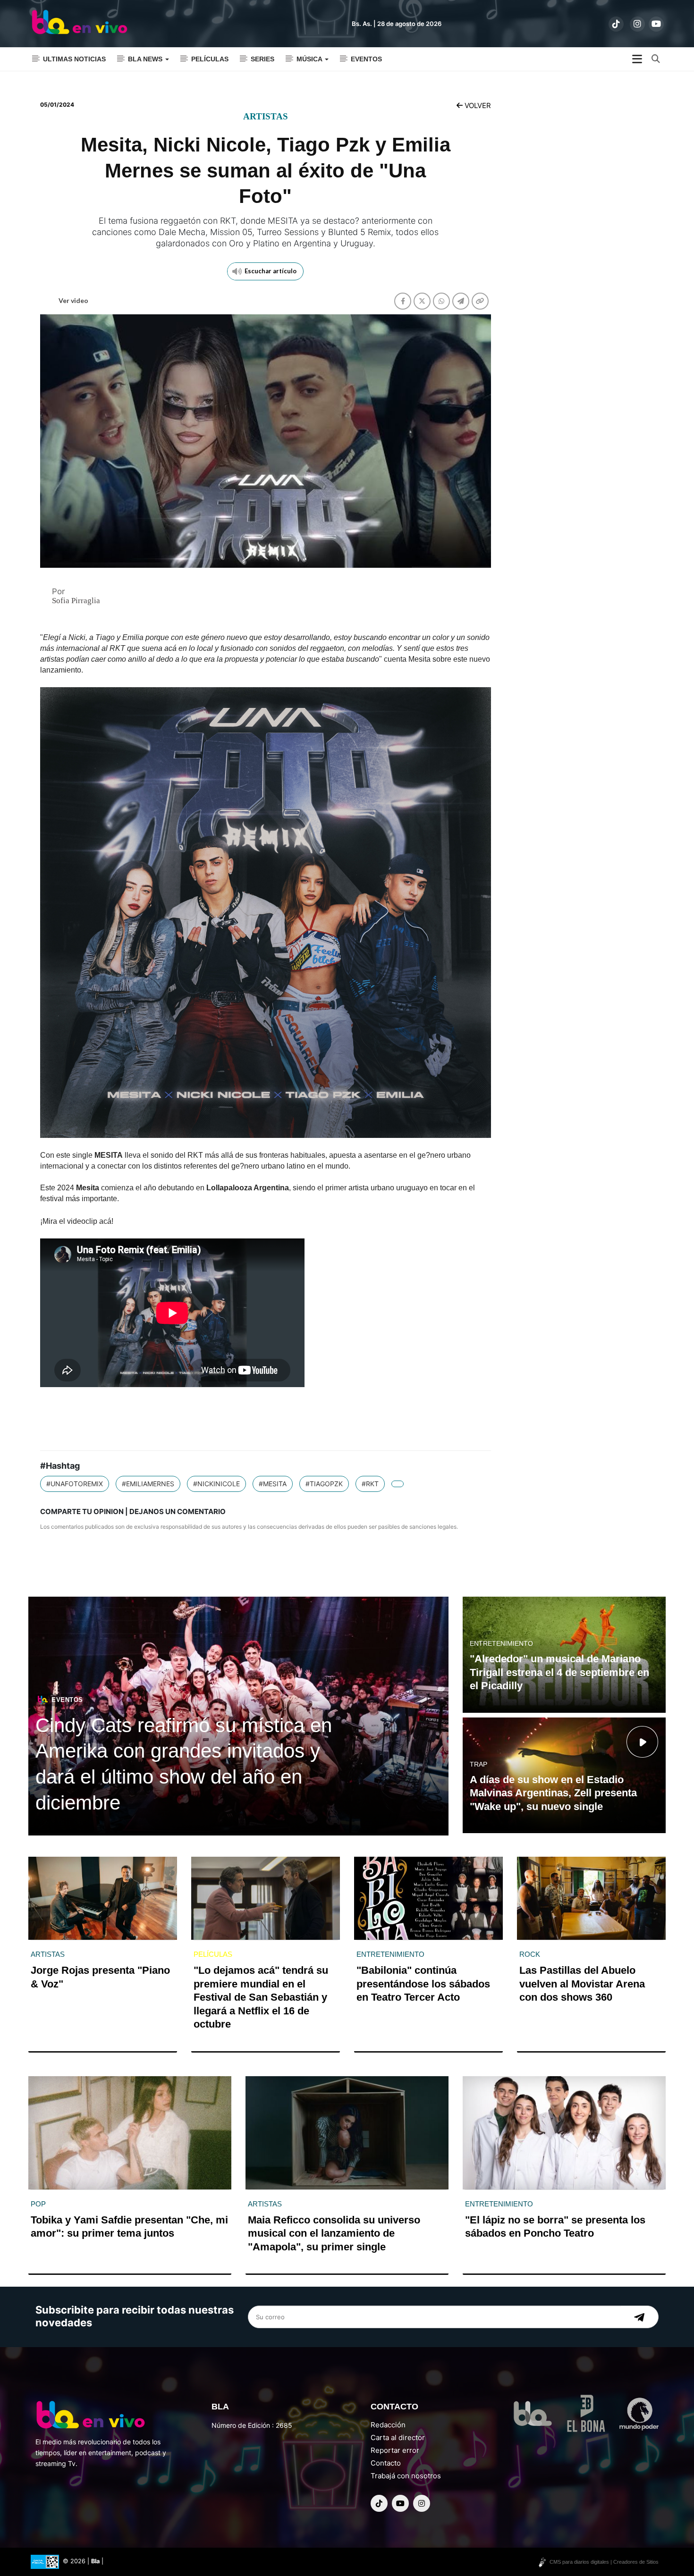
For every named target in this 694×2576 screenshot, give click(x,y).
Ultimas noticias (74, 59)
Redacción (388, 2425)
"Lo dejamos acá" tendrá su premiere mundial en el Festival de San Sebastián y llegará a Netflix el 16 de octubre (261, 1997)
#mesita (273, 1484)
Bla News (146, 59)
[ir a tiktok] (616, 24)
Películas (210, 59)
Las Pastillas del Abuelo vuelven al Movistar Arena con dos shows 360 (582, 1984)
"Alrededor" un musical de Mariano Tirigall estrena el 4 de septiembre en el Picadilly (559, 1672)
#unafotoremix (75, 1484)
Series (262, 59)
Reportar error (395, 2450)
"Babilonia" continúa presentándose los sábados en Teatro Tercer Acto (423, 1984)
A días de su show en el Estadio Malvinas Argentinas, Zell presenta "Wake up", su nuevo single (553, 1793)
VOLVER (477, 105)
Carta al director (398, 2437)
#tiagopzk (324, 1484)
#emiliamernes (148, 1484)
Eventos (366, 59)
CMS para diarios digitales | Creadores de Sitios (604, 2562)
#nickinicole (216, 1484)
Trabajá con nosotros (406, 2476)
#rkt (370, 1484)
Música (310, 59)
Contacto (386, 2463)
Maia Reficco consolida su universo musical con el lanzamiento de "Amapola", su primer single (334, 2233)
